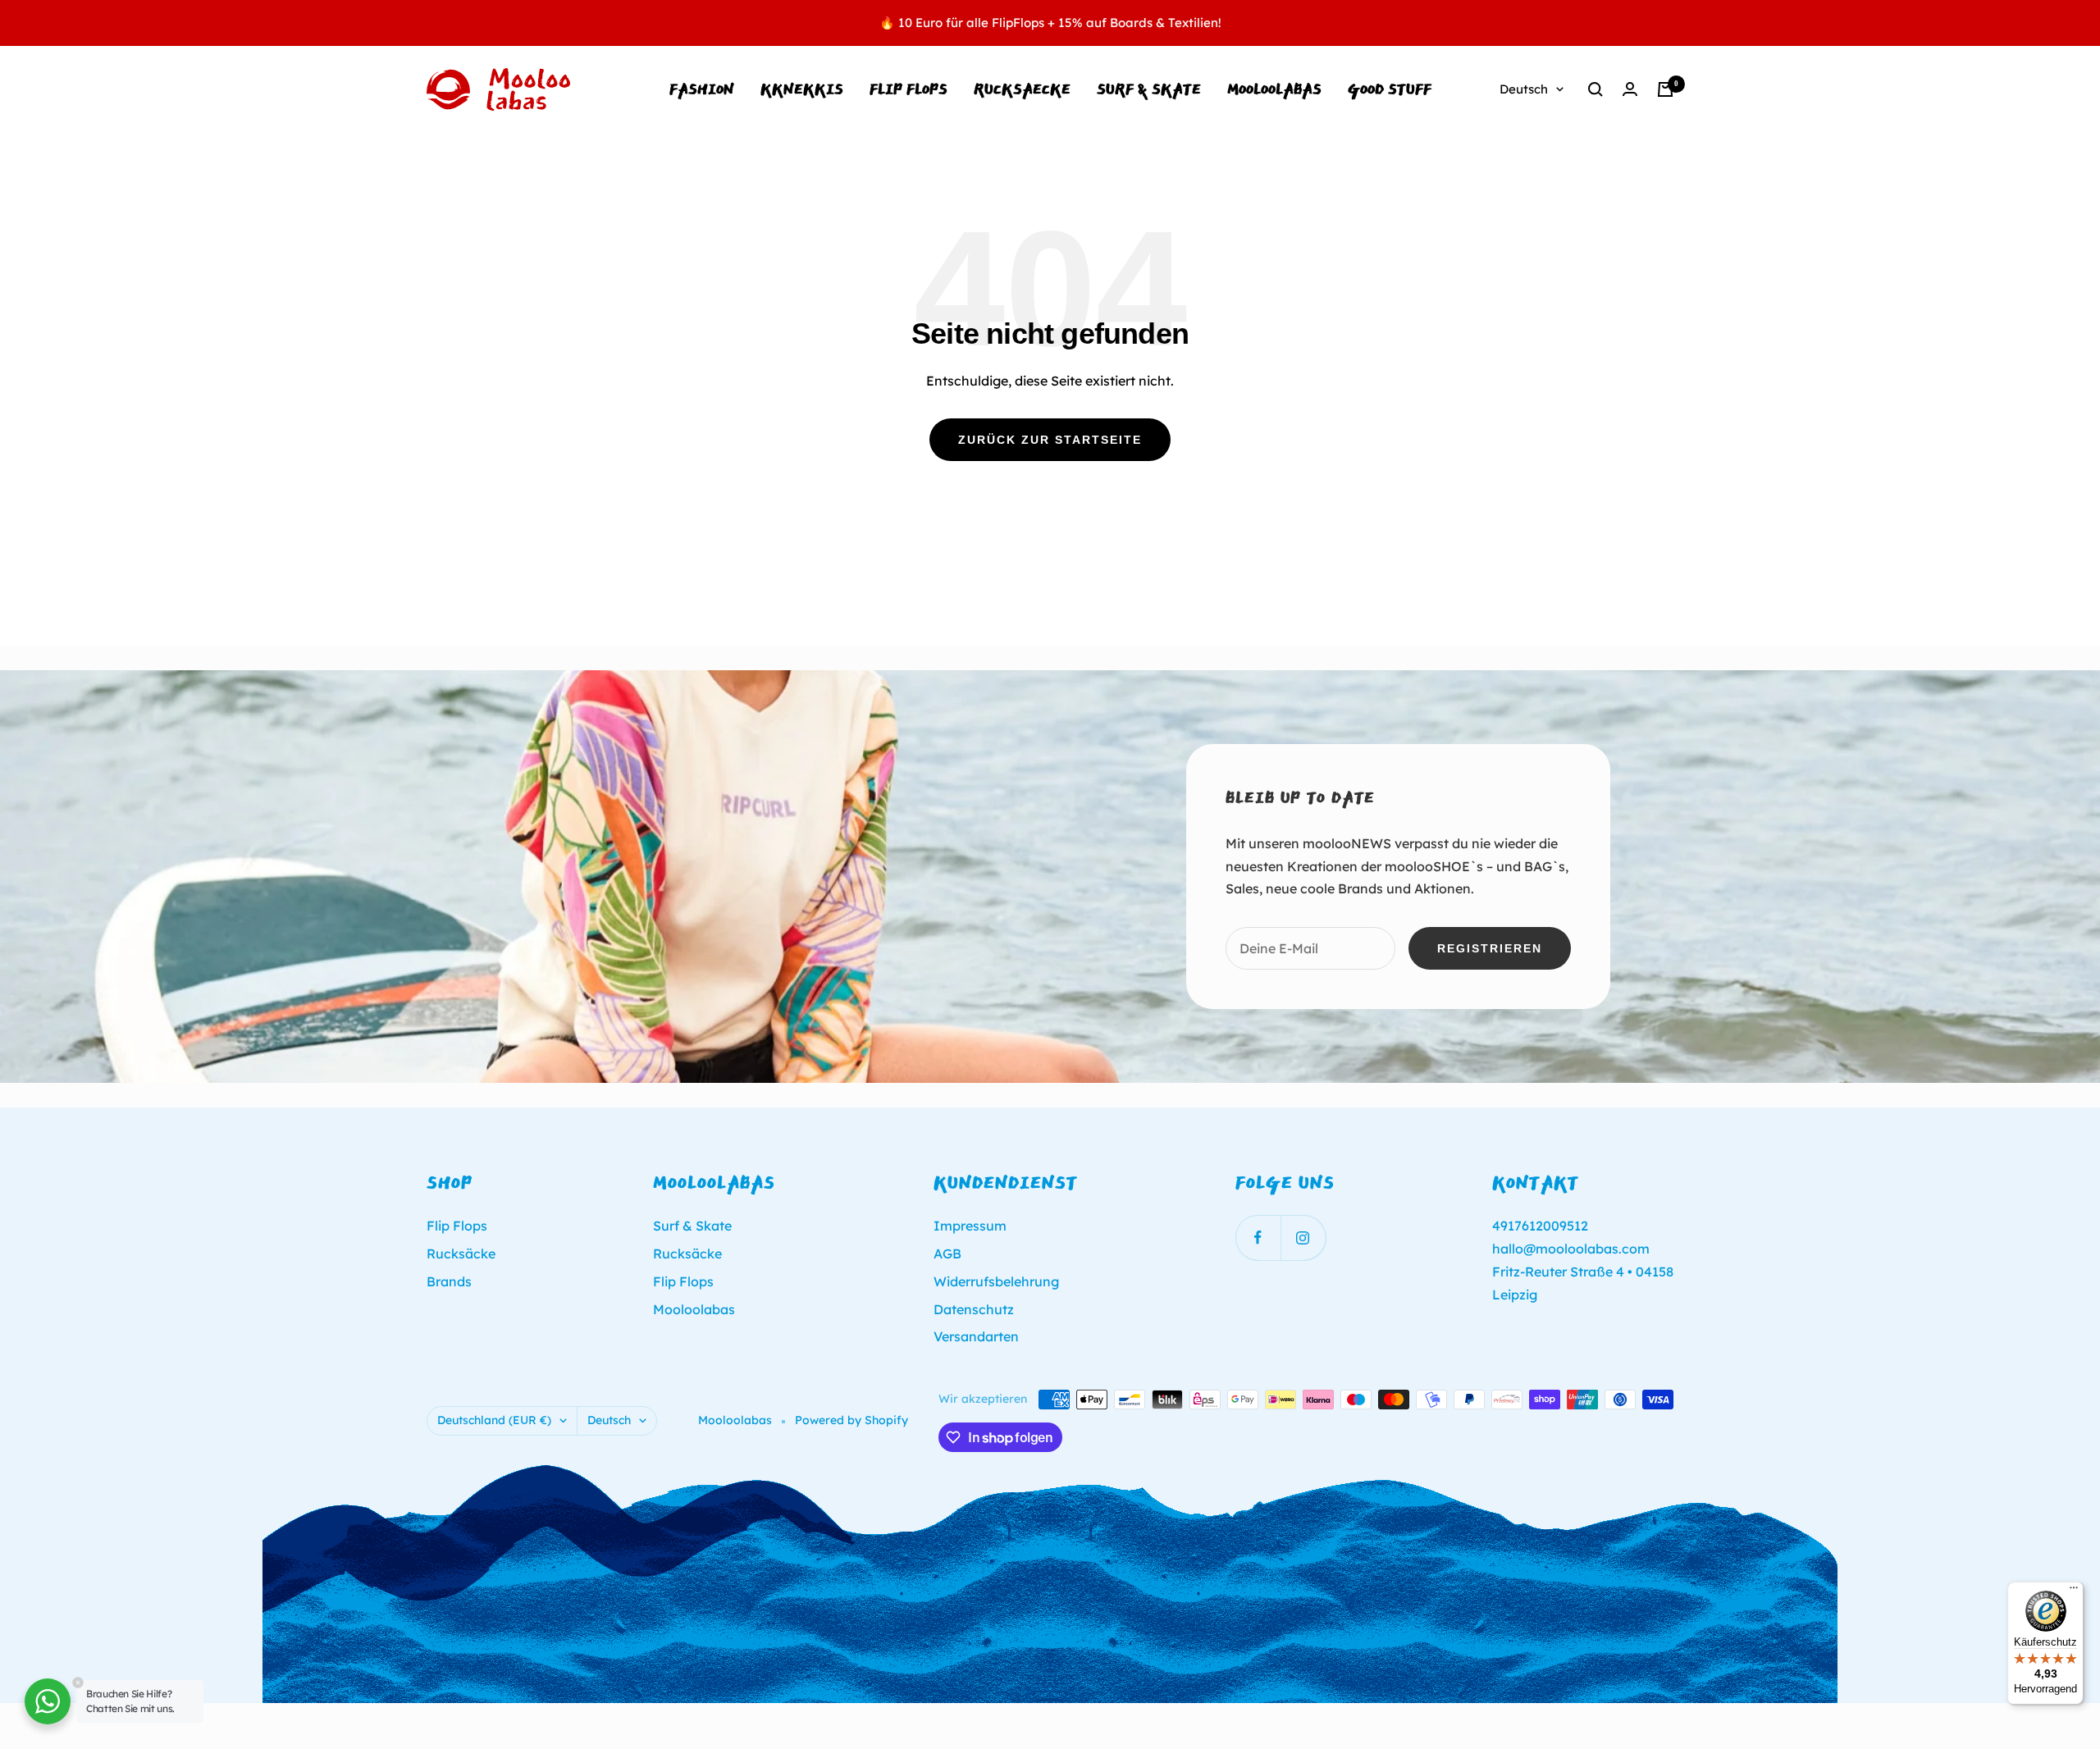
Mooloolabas (694, 1309)
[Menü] (2074, 1591)
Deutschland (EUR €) (494, 1420)
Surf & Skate (1149, 89)
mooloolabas (1274, 89)
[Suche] (1596, 89)
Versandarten (976, 1336)
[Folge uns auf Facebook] (1258, 1238)
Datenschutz (974, 1309)
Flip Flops (908, 89)
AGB (947, 1254)
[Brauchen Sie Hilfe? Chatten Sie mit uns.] (48, 1701)
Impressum (970, 1226)
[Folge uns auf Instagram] (1303, 1238)
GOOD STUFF (1390, 89)
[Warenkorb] (1665, 89)
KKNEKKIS (802, 89)
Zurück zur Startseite (1050, 440)
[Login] (1630, 89)
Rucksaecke (1022, 89)
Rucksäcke (461, 1254)
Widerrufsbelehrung (996, 1281)
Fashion (702, 89)
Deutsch (1524, 89)
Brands (449, 1281)
